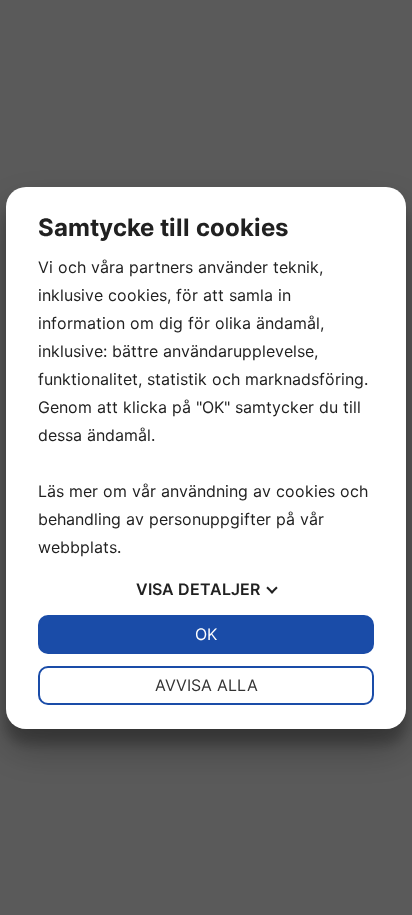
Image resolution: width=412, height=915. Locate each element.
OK (206, 634)
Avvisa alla (206, 685)
